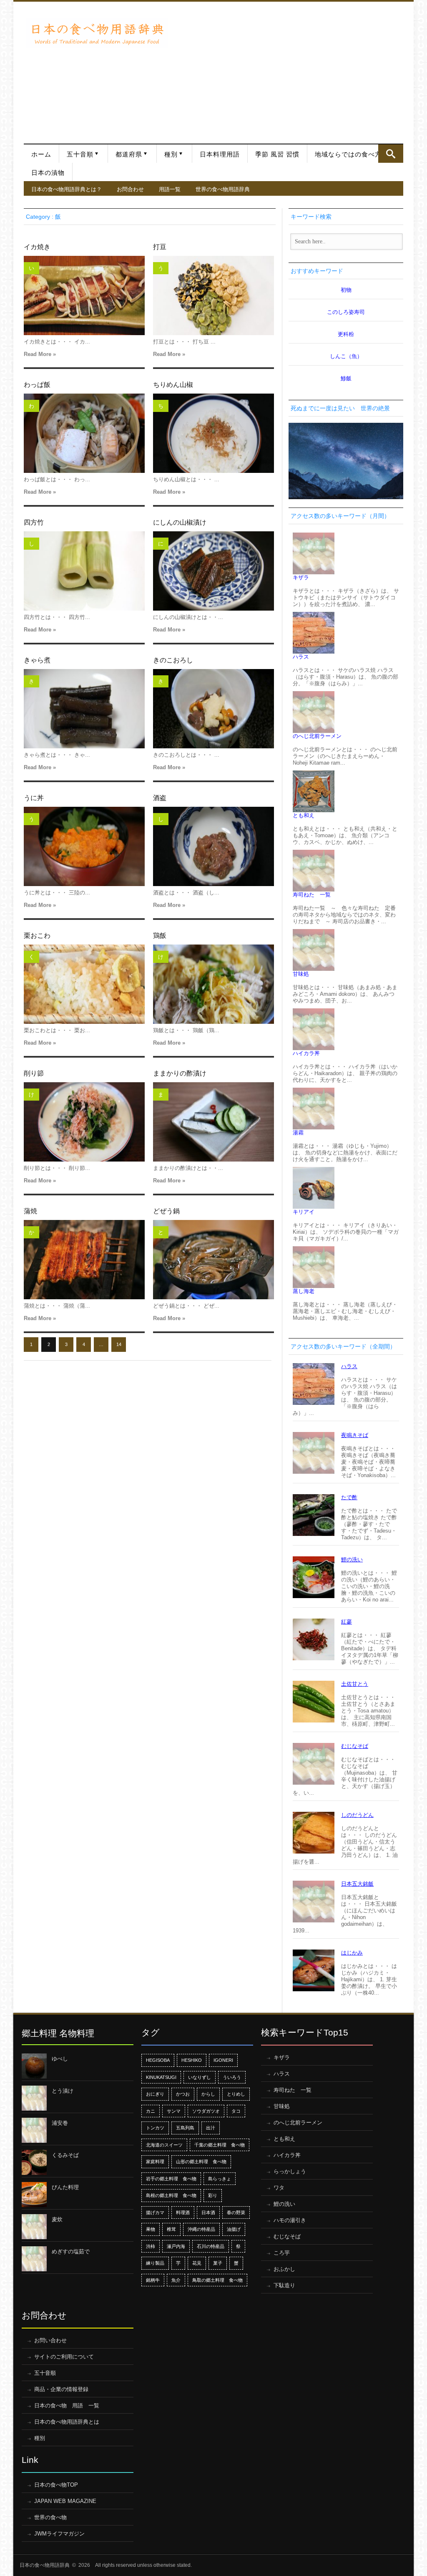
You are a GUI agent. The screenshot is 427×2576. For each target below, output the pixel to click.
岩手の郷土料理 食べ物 (171, 2179)
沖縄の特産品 (201, 2229)
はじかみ (352, 1953)
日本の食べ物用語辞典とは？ (67, 189)
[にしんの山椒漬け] (213, 571)
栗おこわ (37, 936)
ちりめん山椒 (173, 385)
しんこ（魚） (346, 356)
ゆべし (60, 2059)
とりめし (236, 2094)
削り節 (34, 1073)
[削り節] (84, 1122)
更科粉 (346, 334)
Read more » (40, 354)
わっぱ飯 (37, 385)
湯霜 (298, 1133)
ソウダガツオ (206, 2111)
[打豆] (213, 295)
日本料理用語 (220, 154)
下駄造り (284, 2285)
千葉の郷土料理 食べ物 (220, 2145)
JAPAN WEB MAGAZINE (65, 2501)
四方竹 (34, 522)
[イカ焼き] (84, 295)
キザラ (301, 577)
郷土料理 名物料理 (58, 2033)
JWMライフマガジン (59, 2534)
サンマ (174, 2111)
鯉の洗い (352, 1559)
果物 (151, 2229)
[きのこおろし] (213, 709)
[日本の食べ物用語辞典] (97, 33)
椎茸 (171, 2229)
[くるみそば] (34, 2162)
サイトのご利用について (64, 2357)
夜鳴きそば (355, 1435)
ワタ (279, 2188)
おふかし (284, 2269)
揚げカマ (155, 2212)
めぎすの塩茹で (71, 2251)
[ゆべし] (34, 2066)
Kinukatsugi (161, 2077)
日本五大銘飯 (357, 1884)
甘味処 (301, 974)
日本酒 (208, 2212)
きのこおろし (173, 660)
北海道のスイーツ (164, 2145)
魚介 (176, 2280)
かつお (183, 2094)
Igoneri (223, 2060)
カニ (151, 2111)
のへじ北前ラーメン (317, 736)
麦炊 (57, 2219)
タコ (236, 2111)
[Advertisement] (288, 68)
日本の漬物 (48, 173)
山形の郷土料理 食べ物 (201, 2162)
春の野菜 (236, 2212)
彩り (213, 2195)
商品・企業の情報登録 (61, 2389)
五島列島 (185, 2128)
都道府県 (129, 154)
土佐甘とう (355, 1684)
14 (119, 1344)
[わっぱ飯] (84, 433)
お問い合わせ (50, 2340)
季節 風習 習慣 (277, 154)
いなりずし (200, 2077)
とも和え (304, 815)
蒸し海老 (304, 1291)
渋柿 (151, 2246)
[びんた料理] (34, 2195)
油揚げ (234, 2229)
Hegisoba (158, 2060)
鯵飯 (346, 378)
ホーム (41, 154)
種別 (171, 154)
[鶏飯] (213, 984)
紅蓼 (347, 1622)
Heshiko (192, 2060)
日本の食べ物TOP (56, 2485)
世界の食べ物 (50, 2517)
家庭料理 (155, 2162)
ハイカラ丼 (306, 1053)
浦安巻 (60, 2123)
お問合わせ (130, 189)
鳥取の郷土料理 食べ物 (217, 2280)
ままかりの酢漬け (180, 1073)
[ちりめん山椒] (213, 433)
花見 (197, 2263)
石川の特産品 (211, 2246)
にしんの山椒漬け (180, 522)
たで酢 (349, 1497)
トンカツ (155, 2128)
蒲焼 (30, 1211)
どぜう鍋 (166, 1211)
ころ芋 (282, 2253)
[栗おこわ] (84, 984)
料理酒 (183, 2212)
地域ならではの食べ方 (348, 154)
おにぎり (155, 2094)
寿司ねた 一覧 (312, 895)
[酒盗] (213, 846)
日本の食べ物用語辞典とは (67, 2422)
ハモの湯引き (290, 2220)
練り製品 (155, 2263)
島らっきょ (220, 2179)
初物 (346, 290)
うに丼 (34, 798)
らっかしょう (290, 2171)
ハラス (301, 657)
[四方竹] (84, 571)
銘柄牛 (153, 2280)
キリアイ (304, 1212)
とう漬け (63, 2091)
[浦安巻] (34, 2130)
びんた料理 (65, 2187)
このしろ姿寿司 (346, 312)
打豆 (160, 247)
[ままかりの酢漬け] (213, 1122)
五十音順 (80, 154)
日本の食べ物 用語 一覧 (67, 2406)
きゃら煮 (37, 660)
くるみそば (65, 2155)
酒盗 (160, 798)
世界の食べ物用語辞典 (223, 189)
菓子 (218, 2263)
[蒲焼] (84, 1260)
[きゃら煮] (84, 709)
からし (208, 2094)
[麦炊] (34, 2227)
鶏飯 (160, 936)
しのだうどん (357, 1815)
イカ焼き (37, 247)
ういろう (232, 2077)
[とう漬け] (34, 2098)
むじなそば (355, 1746)
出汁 (211, 2128)
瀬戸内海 (176, 2246)
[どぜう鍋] (213, 1260)
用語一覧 (170, 189)
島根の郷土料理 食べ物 (171, 2195)
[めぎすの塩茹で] (34, 2259)
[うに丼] (84, 846)
